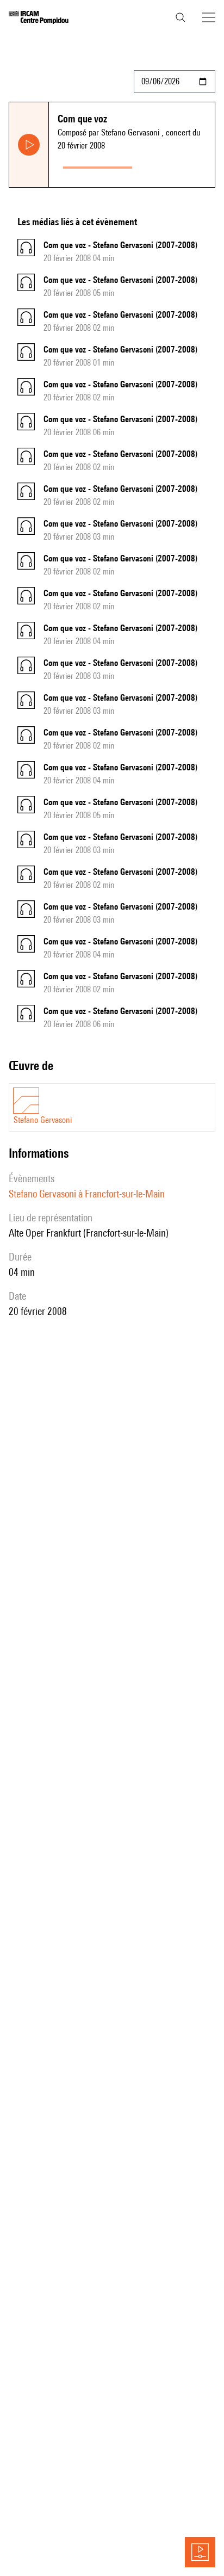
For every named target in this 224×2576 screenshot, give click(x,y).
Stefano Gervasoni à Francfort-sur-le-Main (87, 1194)
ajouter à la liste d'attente (176, 165)
